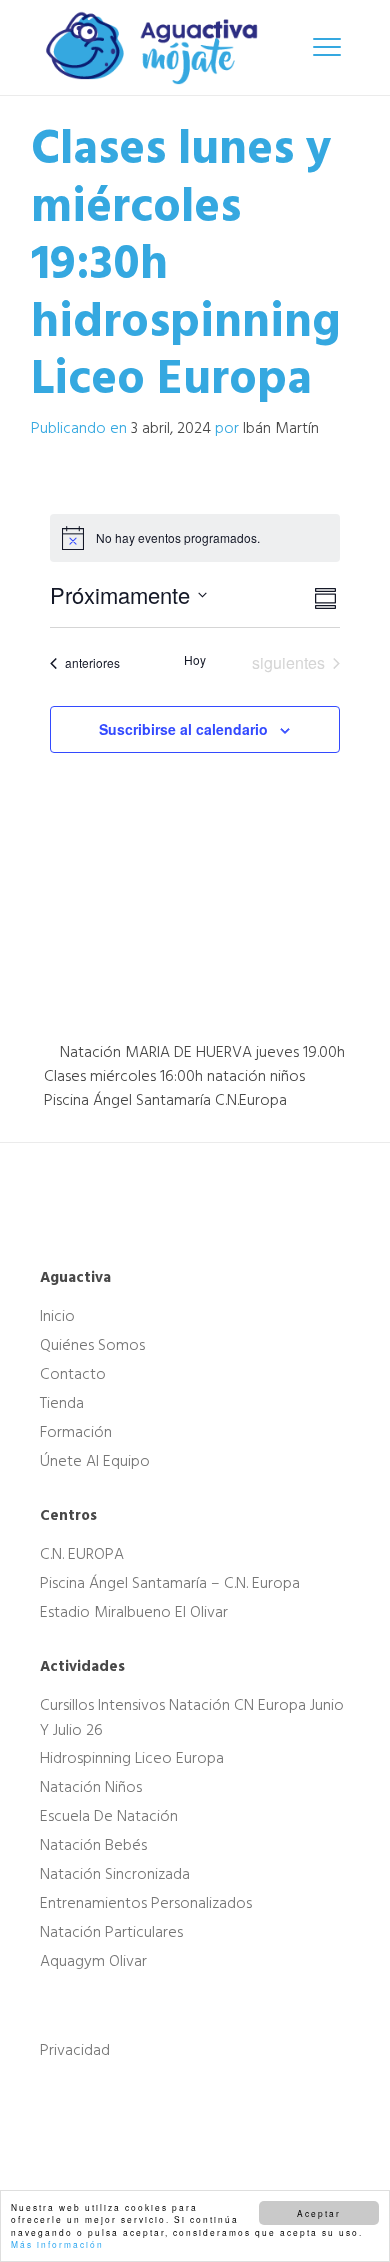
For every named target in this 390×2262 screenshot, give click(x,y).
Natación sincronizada (115, 1874)
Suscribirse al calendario (183, 729)
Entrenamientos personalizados (146, 1903)
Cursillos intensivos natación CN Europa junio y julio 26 (192, 1717)
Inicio (57, 1316)
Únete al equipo (95, 1461)
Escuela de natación (109, 1816)
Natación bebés (93, 1845)
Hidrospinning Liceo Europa (132, 1758)
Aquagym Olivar (93, 1961)
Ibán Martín (281, 428)
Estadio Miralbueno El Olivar (134, 1612)
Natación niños (91, 1787)
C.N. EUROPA (82, 1554)
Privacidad (75, 2050)
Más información (57, 2244)
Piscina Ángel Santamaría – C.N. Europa (170, 1583)
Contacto (73, 1374)
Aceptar (319, 2213)
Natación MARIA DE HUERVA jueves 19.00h (200, 1052)
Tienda (62, 1403)
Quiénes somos (92, 1345)
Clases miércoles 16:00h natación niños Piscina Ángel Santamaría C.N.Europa (174, 1088)
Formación (76, 1432)
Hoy (195, 660)
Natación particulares (111, 1932)
